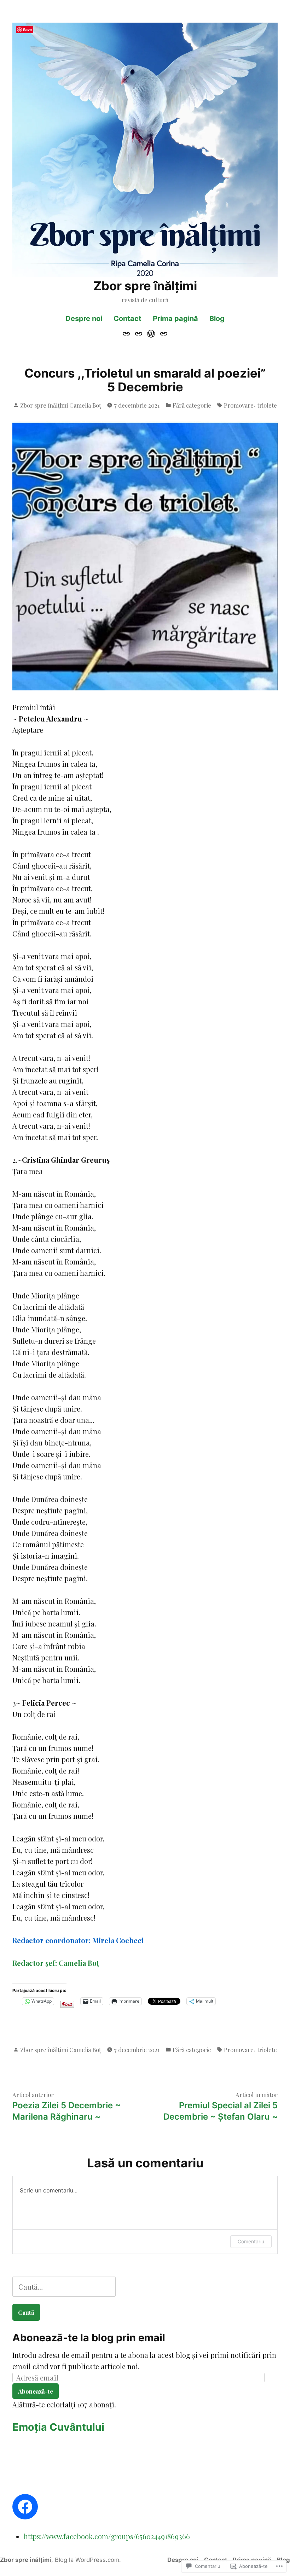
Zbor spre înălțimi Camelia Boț (61, 405)
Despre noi (84, 319)
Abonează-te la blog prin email (89, 2338)
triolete (267, 405)
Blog (217, 319)
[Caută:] (64, 2287)
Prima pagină (175, 319)
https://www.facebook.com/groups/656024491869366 (107, 2536)
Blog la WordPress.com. (88, 2560)
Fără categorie (192, 405)
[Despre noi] (127, 333)
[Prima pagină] (151, 333)
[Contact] (138, 333)
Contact (127, 319)
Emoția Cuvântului (58, 2427)
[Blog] (163, 333)
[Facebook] (25, 2507)
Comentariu (251, 2241)
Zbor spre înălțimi (145, 286)
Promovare (239, 405)
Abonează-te (36, 2391)
